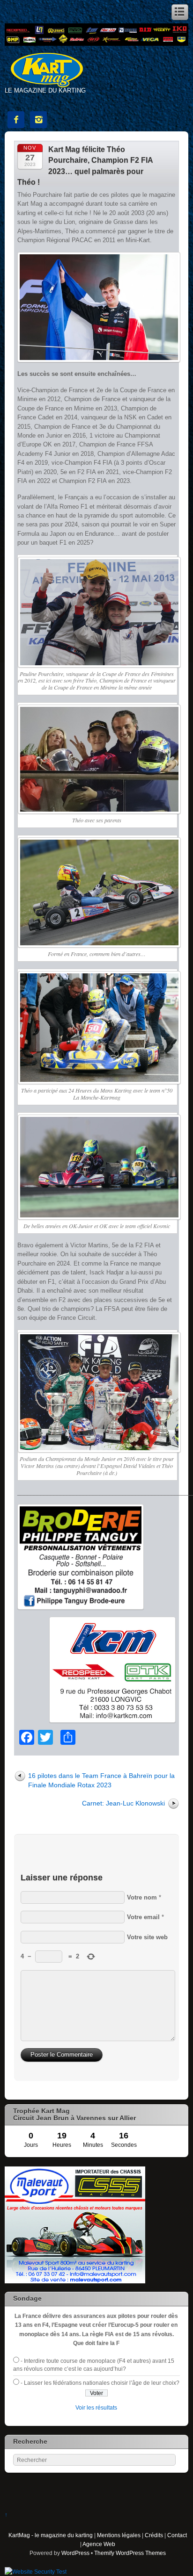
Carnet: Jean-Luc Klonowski (123, 1803)
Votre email (143, 1917)
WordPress (75, 2553)
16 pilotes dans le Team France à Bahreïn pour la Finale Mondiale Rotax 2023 (101, 1780)
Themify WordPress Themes (130, 2553)
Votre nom (142, 1897)
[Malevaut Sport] (75, 2281)
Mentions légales (119, 2535)
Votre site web (147, 1937)
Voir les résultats (96, 2407)
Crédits (154, 2535)
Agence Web (99, 2544)
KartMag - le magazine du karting (51, 2535)
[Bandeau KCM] (96, 44)
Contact (177, 2535)
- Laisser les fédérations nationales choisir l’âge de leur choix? (100, 2383)
